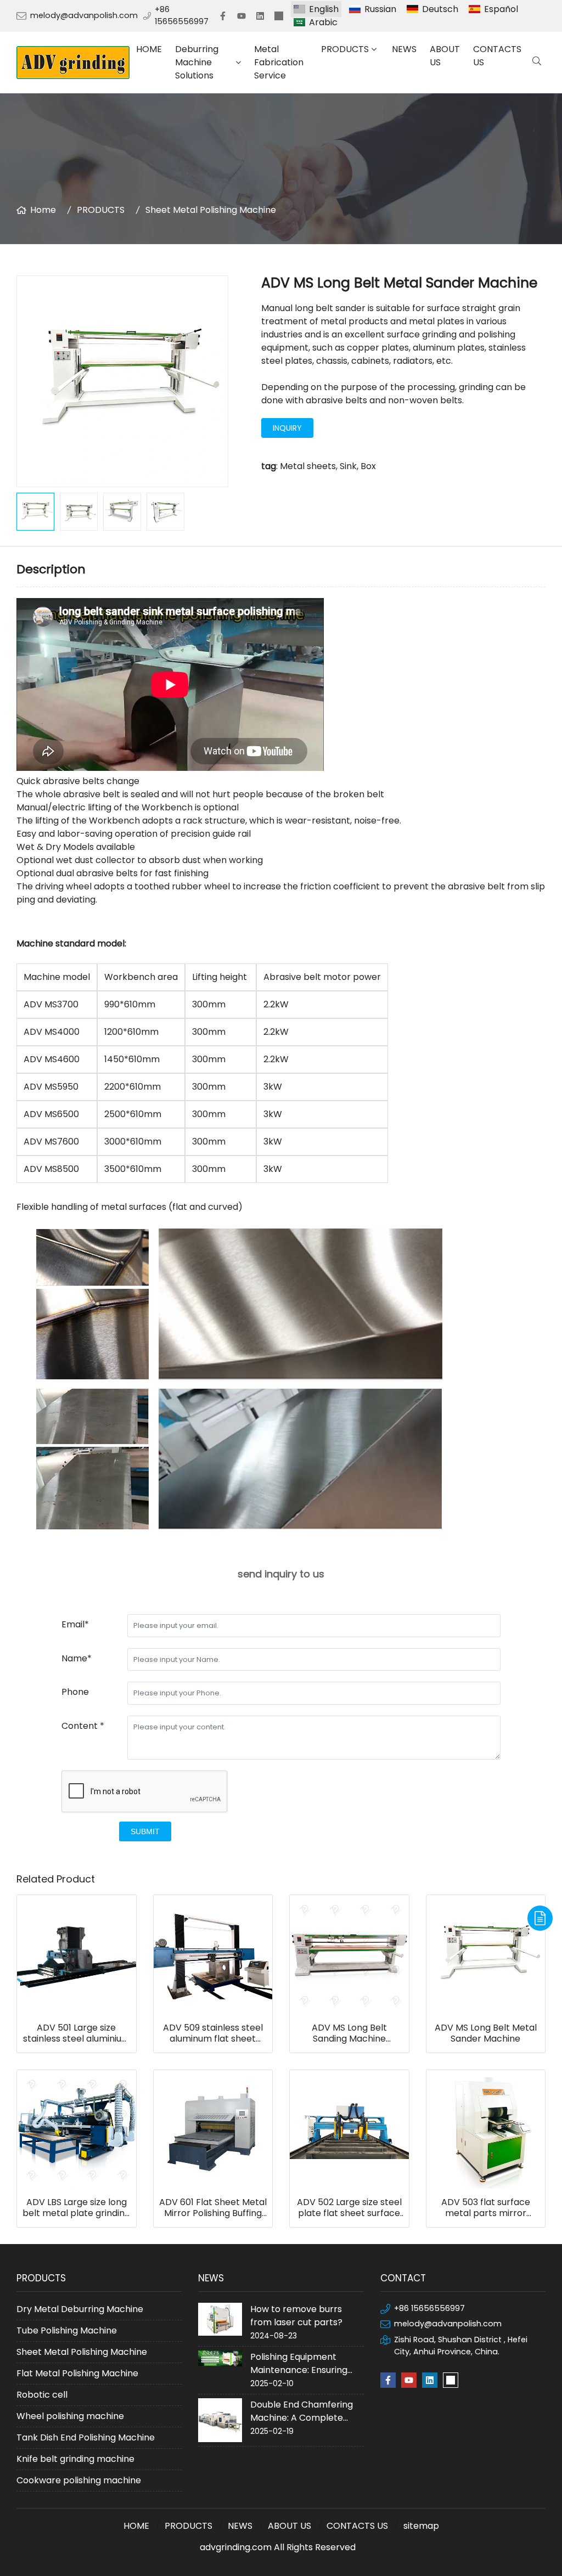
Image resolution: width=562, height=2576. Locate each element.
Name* (77, 1658)
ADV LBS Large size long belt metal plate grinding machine (76, 2208)
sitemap (421, 2526)
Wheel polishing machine (70, 2416)
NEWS (404, 49)
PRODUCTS (345, 49)
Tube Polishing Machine (67, 2330)
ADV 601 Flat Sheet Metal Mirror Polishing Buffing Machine (213, 2208)
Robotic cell (42, 2395)
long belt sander (330, 308)
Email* (75, 1624)
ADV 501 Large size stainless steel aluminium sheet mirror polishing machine (77, 2033)
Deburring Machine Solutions (197, 62)
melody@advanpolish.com (84, 15)
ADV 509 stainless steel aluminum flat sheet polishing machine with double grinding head (213, 2033)
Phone (75, 1692)
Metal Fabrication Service (279, 62)
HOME (149, 49)
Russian (380, 9)
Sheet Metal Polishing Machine (211, 210)
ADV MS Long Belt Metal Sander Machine (486, 2033)
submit (145, 1831)
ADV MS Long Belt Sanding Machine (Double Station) (349, 2033)
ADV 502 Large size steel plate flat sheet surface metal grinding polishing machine (349, 2208)
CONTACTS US (497, 56)
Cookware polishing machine (79, 2480)
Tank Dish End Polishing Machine (86, 2437)
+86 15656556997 (182, 15)
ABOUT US (445, 56)
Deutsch (440, 9)
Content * (83, 1726)
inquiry (287, 428)
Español (501, 9)
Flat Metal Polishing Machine (77, 2373)
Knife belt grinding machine (75, 2459)
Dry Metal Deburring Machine (80, 2309)
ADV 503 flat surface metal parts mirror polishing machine (486, 2208)
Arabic (323, 22)
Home (43, 210)
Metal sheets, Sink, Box (328, 466)
